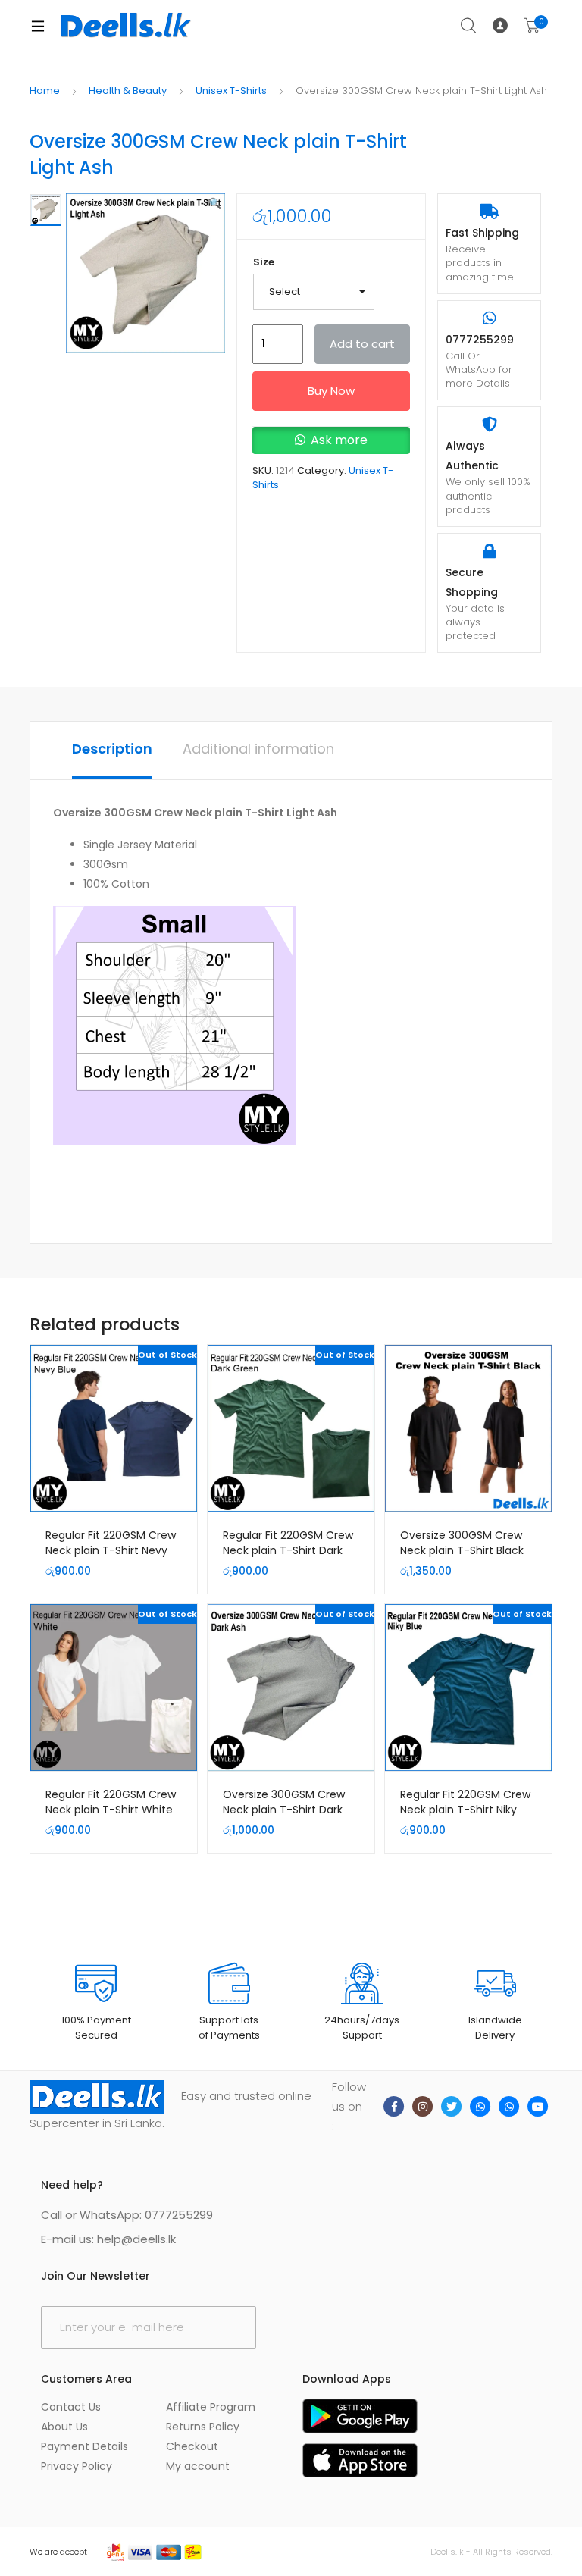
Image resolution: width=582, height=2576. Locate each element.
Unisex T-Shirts (231, 91)
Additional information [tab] (258, 749)
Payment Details (84, 2446)
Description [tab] (112, 749)
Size (264, 262)
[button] (215, 203)
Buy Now (331, 391)
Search (469, 26)
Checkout (192, 2446)
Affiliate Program (211, 2407)
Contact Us (71, 2407)
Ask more (339, 440)
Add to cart (362, 344)
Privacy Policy (77, 2466)
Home (45, 91)
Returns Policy (203, 2427)
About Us (64, 2427)
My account (198, 2466)
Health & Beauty (128, 91)
